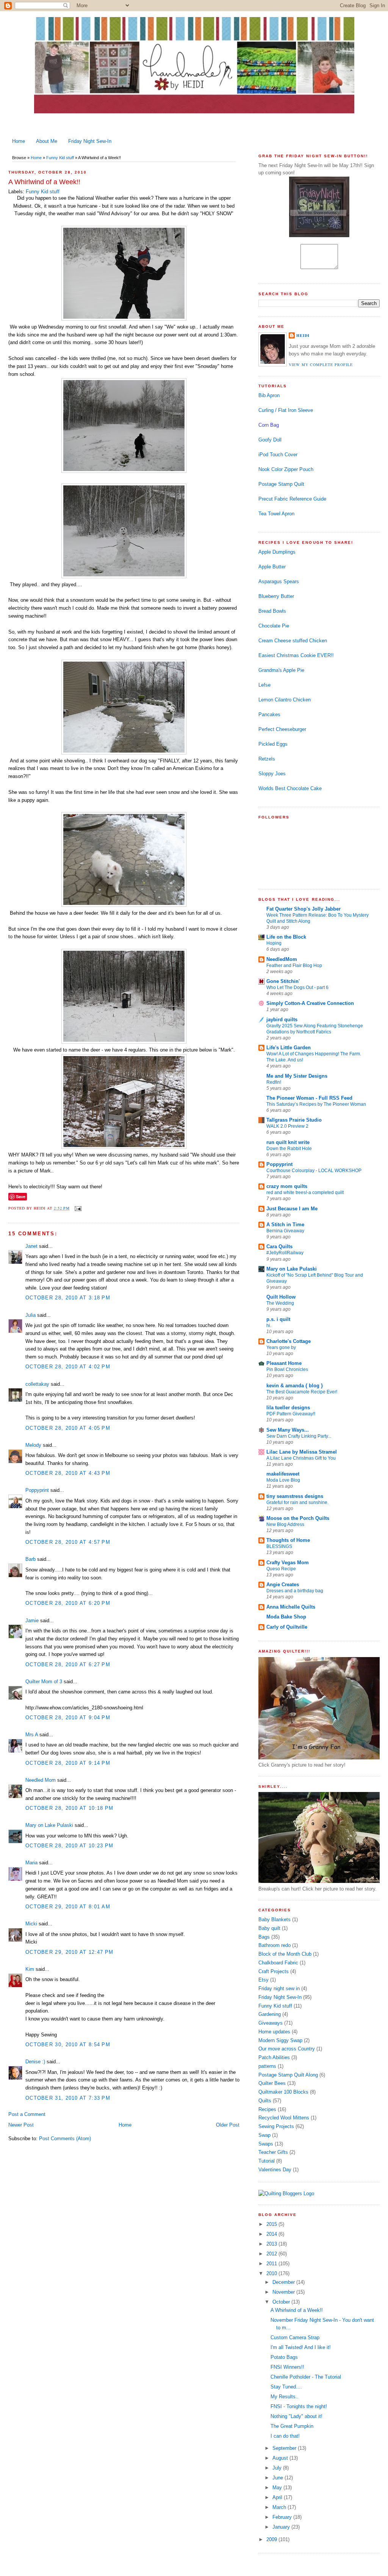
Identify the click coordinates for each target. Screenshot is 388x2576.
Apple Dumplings (277, 552)
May (278, 2488)
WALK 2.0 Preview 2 (287, 1126)
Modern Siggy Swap (280, 2040)
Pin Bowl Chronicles (287, 1369)
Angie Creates (283, 1585)
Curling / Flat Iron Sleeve (286, 410)
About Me (47, 141)
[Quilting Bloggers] (286, 2193)
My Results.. (285, 2397)
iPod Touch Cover (278, 455)
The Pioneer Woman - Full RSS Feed (309, 1098)
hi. (269, 1326)
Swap (264, 2135)
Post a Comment (27, 2114)
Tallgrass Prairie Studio (294, 1120)
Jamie (32, 1621)
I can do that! (285, 2436)
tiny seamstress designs (295, 1496)
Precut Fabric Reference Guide (292, 499)
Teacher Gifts (273, 2152)
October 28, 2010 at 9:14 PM (68, 1763)
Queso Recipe (281, 1569)
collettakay (37, 1384)
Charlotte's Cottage (289, 1341)
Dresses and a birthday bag (295, 1591)
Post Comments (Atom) (65, 2139)
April (278, 2497)
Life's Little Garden (289, 1048)
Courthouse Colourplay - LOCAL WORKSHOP (314, 1171)
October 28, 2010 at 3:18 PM (68, 1298)
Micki (31, 1924)
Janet (31, 1246)
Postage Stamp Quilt (281, 484)
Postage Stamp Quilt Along (288, 2075)
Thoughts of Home (288, 1540)
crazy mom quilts (287, 1186)
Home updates (274, 2032)
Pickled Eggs (273, 744)
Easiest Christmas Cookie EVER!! (296, 655)
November (284, 2292)
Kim (30, 1969)
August (281, 2458)
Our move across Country (287, 2049)
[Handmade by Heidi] (319, 236)
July (278, 2468)
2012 (272, 2254)
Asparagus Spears (279, 581)
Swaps (266, 2144)
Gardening (270, 2014)
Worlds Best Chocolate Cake (290, 788)
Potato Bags (284, 2357)
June (278, 2478)
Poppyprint (37, 1490)
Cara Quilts (279, 1247)
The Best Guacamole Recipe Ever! (302, 1392)
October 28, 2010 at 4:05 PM (68, 1428)
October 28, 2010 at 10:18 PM (69, 1808)
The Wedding (280, 1303)
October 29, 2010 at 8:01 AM (68, 1907)
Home (19, 141)
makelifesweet (283, 1474)
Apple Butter (272, 567)
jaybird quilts (282, 1020)
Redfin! (274, 1082)
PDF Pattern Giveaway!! (291, 1414)
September (285, 2448)
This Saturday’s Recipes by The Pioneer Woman (316, 1104)
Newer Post (21, 2125)
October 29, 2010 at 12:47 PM (69, 1952)
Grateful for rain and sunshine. (297, 1502)
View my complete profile (321, 365)
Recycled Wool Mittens (284, 2118)
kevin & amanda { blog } (295, 1386)
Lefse (264, 685)
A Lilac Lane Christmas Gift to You (301, 1458)
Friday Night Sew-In (90, 141)
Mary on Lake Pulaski (49, 1825)
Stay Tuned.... (286, 2387)
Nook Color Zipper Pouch (286, 469)
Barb (31, 1559)
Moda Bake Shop (286, 1617)
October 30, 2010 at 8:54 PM (68, 2045)
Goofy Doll (270, 440)
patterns (267, 2066)
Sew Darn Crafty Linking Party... (299, 1436)
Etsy (264, 1980)
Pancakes (269, 714)
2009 (272, 2539)
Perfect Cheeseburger (282, 729)
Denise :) (35, 2062)
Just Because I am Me (292, 1209)
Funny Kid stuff (60, 158)
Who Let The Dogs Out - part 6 (297, 988)
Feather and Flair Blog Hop (294, 966)
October (282, 2302)
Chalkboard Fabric (278, 1963)
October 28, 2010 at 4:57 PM (68, 1542)
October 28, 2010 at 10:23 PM (69, 1846)
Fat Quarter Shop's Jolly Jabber (304, 909)
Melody (33, 1445)
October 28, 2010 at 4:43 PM (68, 1473)
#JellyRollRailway (285, 1253)
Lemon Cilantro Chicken (285, 700)
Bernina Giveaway (285, 1231)
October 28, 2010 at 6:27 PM (68, 1664)
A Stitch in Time (285, 1225)
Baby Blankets (275, 1919)
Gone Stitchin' (283, 981)
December (284, 2282)
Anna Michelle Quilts (291, 1607)
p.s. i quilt (278, 1319)
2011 (272, 2264)
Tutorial (267, 2161)
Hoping (274, 943)
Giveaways (271, 2023)
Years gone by (281, 1347)
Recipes (267, 2109)
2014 (272, 2234)
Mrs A (32, 1735)
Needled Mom (41, 1780)
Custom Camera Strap (295, 2337)
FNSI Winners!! (287, 2367)
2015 (272, 2224)
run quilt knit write (288, 1142)
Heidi (303, 335)
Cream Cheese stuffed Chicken (293, 641)
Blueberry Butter (276, 596)
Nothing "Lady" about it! (296, 2416)
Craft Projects (274, 1971)
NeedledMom (282, 959)
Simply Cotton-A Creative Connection (310, 1003)
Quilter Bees (272, 2083)
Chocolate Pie (274, 626)
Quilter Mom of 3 (44, 1682)
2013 (272, 2244)
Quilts (265, 2101)
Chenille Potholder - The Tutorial (306, 2377)
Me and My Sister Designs (297, 1076)
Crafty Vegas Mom (288, 1563)
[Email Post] (77, 1208)
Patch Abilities (274, 2057)
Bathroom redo (275, 1945)
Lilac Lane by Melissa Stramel (302, 1452)
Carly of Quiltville (287, 1627)
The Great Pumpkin (292, 2426)
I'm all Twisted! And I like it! (301, 2347)
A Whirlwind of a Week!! (44, 182)
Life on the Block (286, 937)
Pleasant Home (284, 1363)
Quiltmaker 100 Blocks (283, 2092)
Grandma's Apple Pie (281, 670)
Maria (31, 1863)
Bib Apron (269, 395)
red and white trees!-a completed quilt (305, 1193)
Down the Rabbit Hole (289, 1149)
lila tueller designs (288, 1408)
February (283, 2517)
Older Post (228, 2125)
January (282, 2527)
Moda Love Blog (283, 1480)
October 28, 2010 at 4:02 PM (68, 1367)
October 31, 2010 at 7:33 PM (68, 2098)
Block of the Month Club (285, 1954)
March (280, 2507)
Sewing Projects (276, 2126)
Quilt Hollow (281, 1297)
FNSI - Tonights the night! (299, 2406)
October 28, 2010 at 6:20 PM (68, 1603)
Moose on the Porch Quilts (298, 1518)
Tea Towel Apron (276, 514)
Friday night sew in (279, 1988)
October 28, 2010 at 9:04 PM (68, 1718)
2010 (272, 2273)
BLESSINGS (279, 1546)
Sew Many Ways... (288, 1430)
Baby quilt (269, 1928)
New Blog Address (285, 1524)
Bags (264, 1937)
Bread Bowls (272, 611)
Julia (31, 1315)
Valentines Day (275, 2170)
